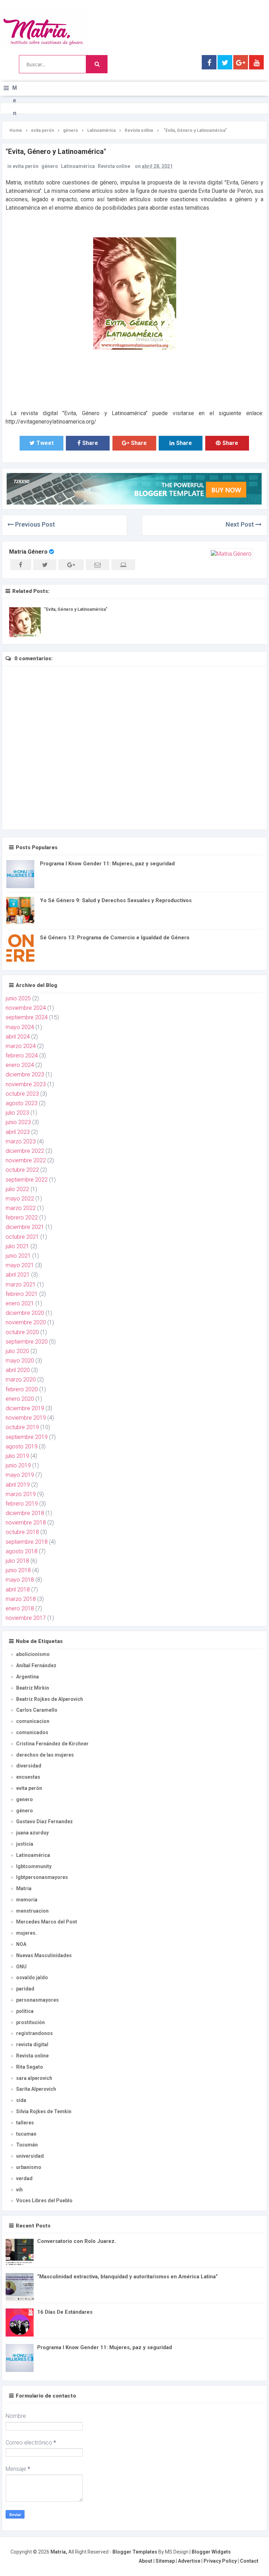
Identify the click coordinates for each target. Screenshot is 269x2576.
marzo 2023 (21, 1141)
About (146, 2561)
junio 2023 (18, 1122)
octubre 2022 (22, 1170)
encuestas (28, 1777)
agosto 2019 (22, 1446)
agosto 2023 (22, 1103)
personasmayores (37, 2000)
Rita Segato (30, 2067)
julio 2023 (17, 1113)
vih (19, 2190)
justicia (25, 1844)
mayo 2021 (20, 1265)
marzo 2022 (21, 1208)
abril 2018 (18, 1590)
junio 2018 (18, 1570)
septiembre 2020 (27, 1342)
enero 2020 (20, 1399)
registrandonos (35, 2033)
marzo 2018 (21, 1599)
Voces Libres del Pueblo (44, 2200)
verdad (24, 2178)
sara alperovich (34, 2078)
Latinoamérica (78, 166)
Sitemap (165, 2561)
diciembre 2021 (25, 1227)
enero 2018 (20, 1608)
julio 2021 (17, 1246)
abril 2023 (18, 1132)
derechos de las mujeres (45, 1755)
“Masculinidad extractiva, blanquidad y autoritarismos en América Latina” (127, 2277)
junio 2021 (18, 1256)
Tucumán (27, 2145)
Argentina (27, 1677)
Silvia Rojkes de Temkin (44, 2111)
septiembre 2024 (27, 1017)
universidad (30, 2156)
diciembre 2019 (25, 1408)
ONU (21, 1967)
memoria (27, 1900)
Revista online (114, 166)
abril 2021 (18, 1275)
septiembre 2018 (27, 1542)
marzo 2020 (21, 1380)
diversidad (29, 1766)
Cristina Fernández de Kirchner (52, 1744)
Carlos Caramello (37, 1710)
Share (90, 443)
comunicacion (33, 1721)
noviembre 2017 (26, 1618)
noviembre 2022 (26, 1160)
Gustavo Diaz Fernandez (44, 1821)
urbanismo (29, 2167)
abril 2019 (18, 1485)
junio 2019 (18, 1465)
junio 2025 (18, 998)
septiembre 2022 (27, 1180)
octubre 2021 (22, 1237)
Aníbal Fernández (36, 1665)
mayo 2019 (20, 1475)
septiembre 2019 (27, 1437)
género (50, 166)
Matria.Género (28, 552)
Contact (249, 2561)
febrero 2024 (22, 1056)
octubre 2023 (22, 1094)
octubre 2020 (22, 1332)
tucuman (26, 2134)
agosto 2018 (22, 1551)
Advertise (189, 2561)
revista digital (32, 2044)
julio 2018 (17, 1561)
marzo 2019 (21, 1494)
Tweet (45, 443)
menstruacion (32, 1911)
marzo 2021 (21, 1284)
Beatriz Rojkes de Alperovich (50, 1699)
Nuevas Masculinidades (44, 1955)
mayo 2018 (20, 1580)
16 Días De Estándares (65, 2312)
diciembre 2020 (25, 1313)
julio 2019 (17, 1456)
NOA (21, 1944)
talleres (25, 2123)
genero (25, 1799)
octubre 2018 (22, 1532)
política (25, 2011)
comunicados (32, 1732)
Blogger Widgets (211, 2552)
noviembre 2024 (26, 1008)
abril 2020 (18, 1370)
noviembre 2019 (26, 1418)
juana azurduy (32, 1833)
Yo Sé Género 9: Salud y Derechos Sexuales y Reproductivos (116, 900)
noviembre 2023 (26, 1084)
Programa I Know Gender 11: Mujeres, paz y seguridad (107, 864)
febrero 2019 (22, 1504)
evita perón (26, 166)
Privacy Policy (220, 2561)
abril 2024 (18, 1037)
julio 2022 (17, 1189)
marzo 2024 (21, 1046)
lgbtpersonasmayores (42, 1877)
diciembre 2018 (25, 1513)
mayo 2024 (20, 1027)
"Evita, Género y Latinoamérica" (76, 609)
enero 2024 (20, 1065)
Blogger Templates (135, 2552)
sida (21, 2100)
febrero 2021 (22, 1294)
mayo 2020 (20, 1361)
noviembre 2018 (26, 1523)
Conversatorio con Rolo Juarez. (77, 2241)
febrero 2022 (22, 1218)
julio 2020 (17, 1351)
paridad (25, 1989)
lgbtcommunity (34, 1866)
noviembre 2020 (26, 1322)
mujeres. (26, 1933)
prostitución (30, 2022)
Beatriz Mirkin (33, 1688)
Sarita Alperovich (36, 2089)
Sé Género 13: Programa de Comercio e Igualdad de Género (115, 938)
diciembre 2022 (25, 1151)
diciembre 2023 (25, 1074)
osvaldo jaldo (32, 1977)
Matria (24, 1888)
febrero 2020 (22, 1389)
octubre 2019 (22, 1427)
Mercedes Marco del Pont (47, 1922)
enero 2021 (20, 1303)
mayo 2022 (20, 1199)
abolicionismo (33, 1654)
